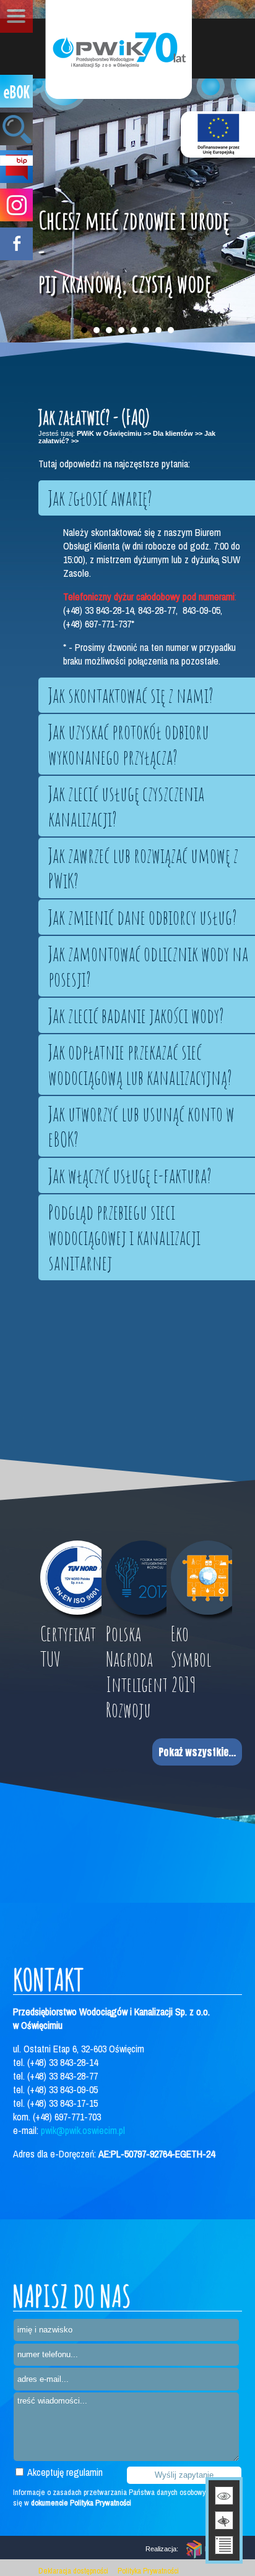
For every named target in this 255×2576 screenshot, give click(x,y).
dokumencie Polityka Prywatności (81, 2503)
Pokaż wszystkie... (197, 1752)
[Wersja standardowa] (224, 2496)
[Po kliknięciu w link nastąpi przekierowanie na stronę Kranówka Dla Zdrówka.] (218, 134)
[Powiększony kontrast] (224, 2520)
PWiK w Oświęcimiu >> (114, 433)
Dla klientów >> (178, 433)
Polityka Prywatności (148, 2571)
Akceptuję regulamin (64, 2472)
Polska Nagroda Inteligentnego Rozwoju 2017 (136, 1684)
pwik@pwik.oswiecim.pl (83, 2130)
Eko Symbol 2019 (191, 1659)
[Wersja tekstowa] (224, 2545)
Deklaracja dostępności (73, 2571)
